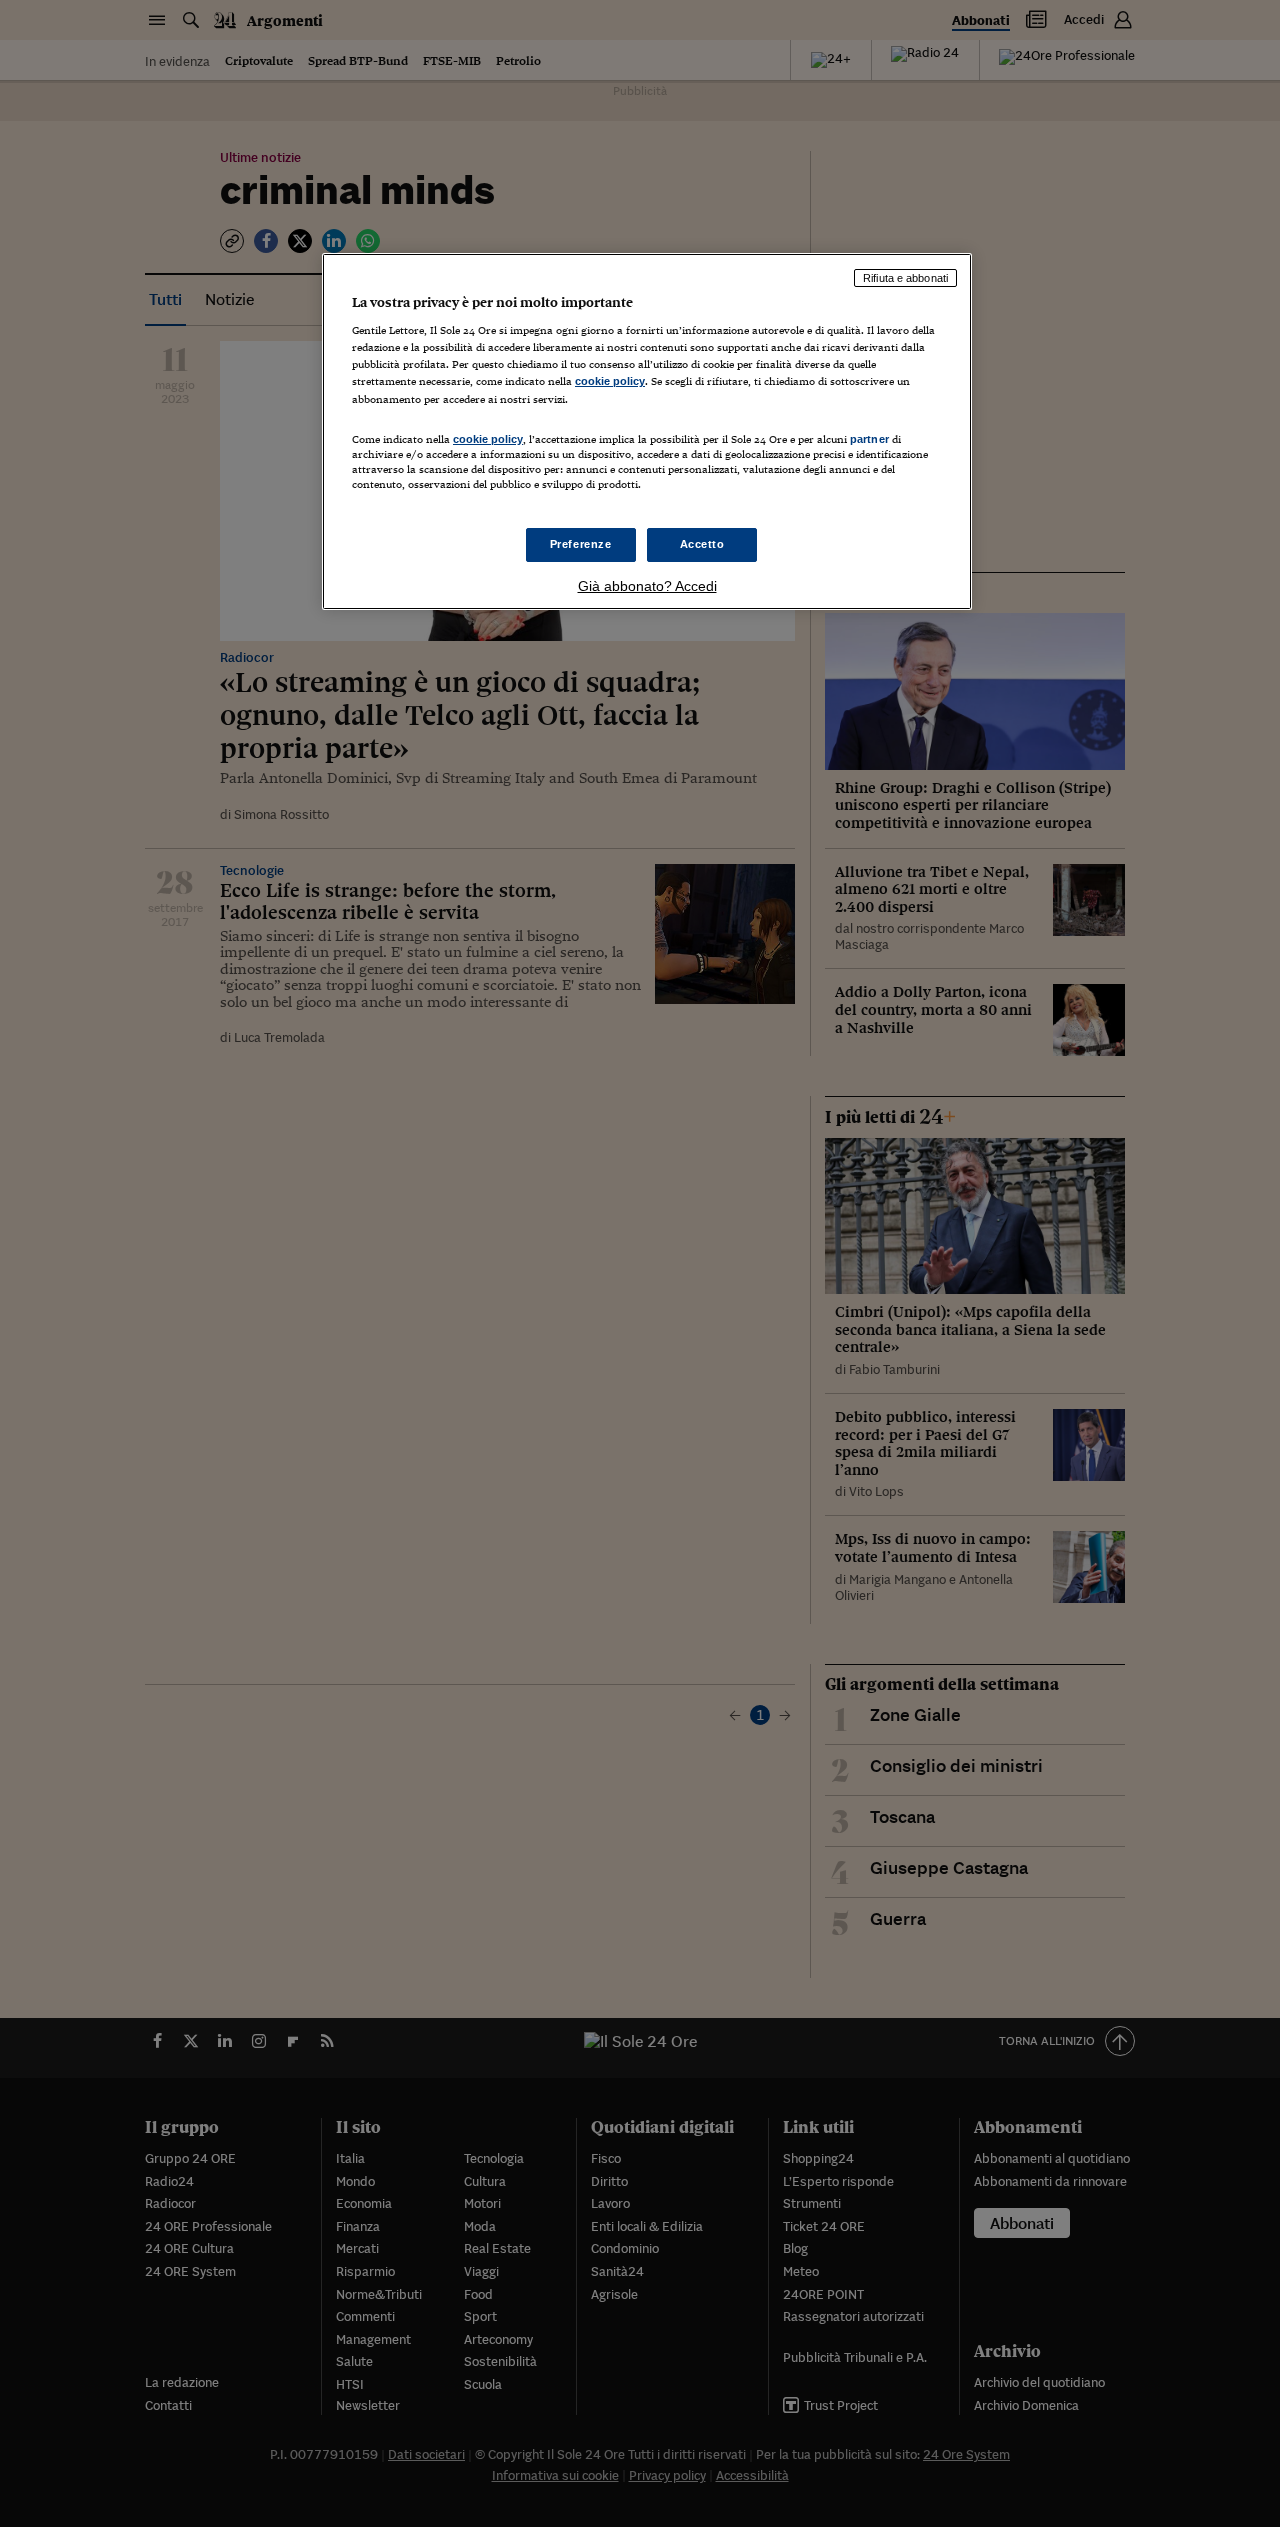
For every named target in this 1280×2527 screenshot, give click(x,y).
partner (869, 439)
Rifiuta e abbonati (905, 278)
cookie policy (610, 381)
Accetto (702, 544)
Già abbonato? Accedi (647, 586)
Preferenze (581, 544)
